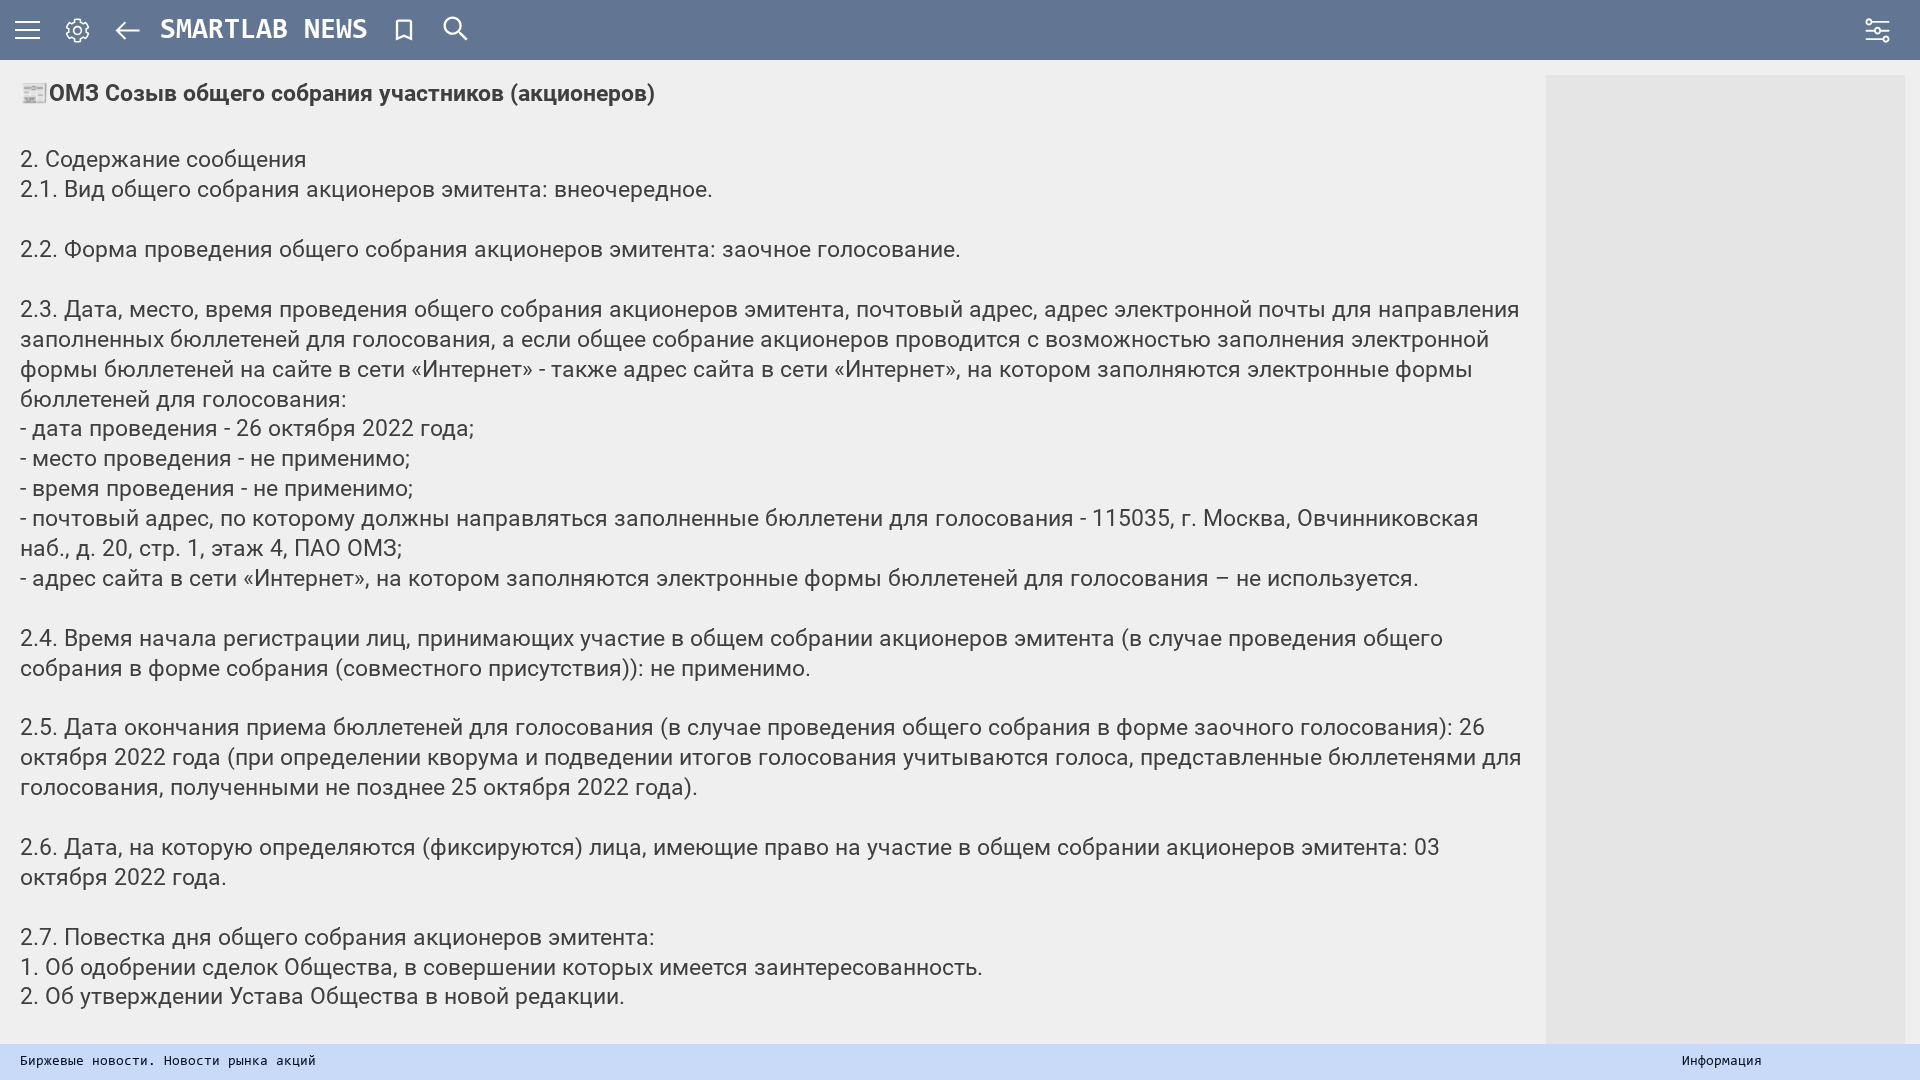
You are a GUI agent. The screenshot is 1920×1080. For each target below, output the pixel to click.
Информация (1722, 1062)
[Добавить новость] (404, 30)
